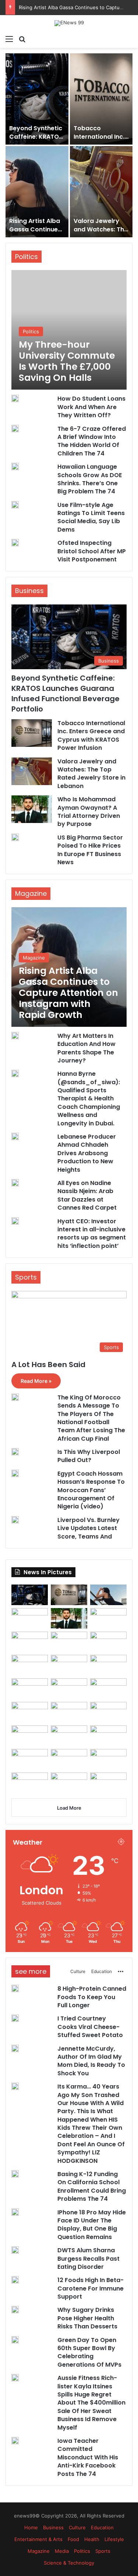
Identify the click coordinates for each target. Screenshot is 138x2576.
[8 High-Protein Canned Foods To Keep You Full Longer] (101, 99)
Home (31, 2527)
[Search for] (22, 39)
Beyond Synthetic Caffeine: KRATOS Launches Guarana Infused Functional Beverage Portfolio (66, 693)
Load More (69, 1808)
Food (73, 2539)
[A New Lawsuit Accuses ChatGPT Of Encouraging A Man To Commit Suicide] (69, 1759)
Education (102, 1971)
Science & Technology (69, 2563)
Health (92, 2539)
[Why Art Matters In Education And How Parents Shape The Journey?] (15, 1036)
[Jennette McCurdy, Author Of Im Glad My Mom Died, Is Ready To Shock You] (101, 192)
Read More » (36, 1381)
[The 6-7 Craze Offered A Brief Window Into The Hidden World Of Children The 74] (15, 429)
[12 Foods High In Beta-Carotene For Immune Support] (30, 1712)
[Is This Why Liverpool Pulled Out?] (15, 1452)
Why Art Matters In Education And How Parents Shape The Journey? (86, 1048)
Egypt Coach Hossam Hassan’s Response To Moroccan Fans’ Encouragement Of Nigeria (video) (91, 1490)
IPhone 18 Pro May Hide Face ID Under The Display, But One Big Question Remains (92, 2225)
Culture (78, 1971)
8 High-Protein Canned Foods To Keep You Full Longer (100, 141)
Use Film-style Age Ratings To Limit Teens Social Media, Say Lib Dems (91, 517)
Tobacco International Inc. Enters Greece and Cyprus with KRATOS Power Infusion (91, 735)
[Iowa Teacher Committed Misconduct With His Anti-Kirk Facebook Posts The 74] (30, 1759)
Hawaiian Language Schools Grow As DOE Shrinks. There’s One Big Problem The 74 (90, 479)
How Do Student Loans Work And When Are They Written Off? (91, 407)
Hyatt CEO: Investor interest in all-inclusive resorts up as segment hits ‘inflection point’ (92, 1234)
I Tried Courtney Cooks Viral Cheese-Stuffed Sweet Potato (34, 233)
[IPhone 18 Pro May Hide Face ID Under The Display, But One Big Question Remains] (30, 1689)
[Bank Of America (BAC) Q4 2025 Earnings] (69, 1736)
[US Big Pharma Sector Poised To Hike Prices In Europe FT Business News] (15, 837)
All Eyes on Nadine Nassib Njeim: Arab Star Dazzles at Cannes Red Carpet (87, 1195)
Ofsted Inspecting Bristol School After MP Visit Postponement (92, 551)
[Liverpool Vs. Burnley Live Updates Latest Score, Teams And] (15, 1520)
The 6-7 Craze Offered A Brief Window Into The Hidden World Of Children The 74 (92, 441)
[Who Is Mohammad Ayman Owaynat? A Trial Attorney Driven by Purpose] (37, 99)
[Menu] (9, 39)
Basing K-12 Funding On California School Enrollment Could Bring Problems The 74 (92, 2186)
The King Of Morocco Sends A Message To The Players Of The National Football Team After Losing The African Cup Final (91, 1418)
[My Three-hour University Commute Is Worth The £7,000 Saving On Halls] (69, 330)
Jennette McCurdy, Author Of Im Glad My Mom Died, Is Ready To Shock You (91, 2061)
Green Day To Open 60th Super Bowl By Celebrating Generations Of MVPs (89, 2352)
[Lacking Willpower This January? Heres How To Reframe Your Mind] (69, 1783)
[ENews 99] (69, 23)
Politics (82, 2551)
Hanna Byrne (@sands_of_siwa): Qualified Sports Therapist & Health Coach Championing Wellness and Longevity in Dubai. (89, 1098)
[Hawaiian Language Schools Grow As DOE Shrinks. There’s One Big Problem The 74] (15, 466)
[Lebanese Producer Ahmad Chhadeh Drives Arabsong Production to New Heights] (15, 1136)
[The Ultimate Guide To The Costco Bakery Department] (108, 1783)
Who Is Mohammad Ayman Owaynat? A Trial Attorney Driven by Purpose (89, 812)
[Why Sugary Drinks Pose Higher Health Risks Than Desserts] (69, 1712)
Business (53, 2527)
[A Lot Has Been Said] (69, 1689)
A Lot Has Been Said (48, 1365)
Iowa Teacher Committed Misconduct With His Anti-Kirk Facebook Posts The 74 (88, 2457)
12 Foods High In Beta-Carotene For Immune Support (91, 2288)
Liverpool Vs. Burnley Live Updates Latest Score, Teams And (89, 1528)
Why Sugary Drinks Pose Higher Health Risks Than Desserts (87, 2318)
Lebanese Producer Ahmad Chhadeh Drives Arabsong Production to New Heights (87, 1153)
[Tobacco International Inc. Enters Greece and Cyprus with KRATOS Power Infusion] (32, 733)
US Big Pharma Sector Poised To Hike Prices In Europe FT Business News (90, 850)
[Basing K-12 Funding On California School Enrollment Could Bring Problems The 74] (108, 1665)
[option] (69, 145)
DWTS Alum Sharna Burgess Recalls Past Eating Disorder (89, 2259)
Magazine (39, 2551)
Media (62, 2551)
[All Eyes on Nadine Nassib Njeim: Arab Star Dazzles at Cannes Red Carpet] (15, 1183)
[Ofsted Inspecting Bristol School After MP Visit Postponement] (15, 543)
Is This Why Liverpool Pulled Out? (89, 1456)
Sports (103, 2551)
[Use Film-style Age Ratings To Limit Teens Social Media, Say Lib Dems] (15, 505)
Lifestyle (114, 2539)
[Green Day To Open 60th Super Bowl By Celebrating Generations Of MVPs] (108, 1712)
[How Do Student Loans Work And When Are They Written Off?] (15, 398)
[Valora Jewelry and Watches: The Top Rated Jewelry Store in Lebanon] (32, 771)
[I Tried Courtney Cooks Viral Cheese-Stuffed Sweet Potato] (37, 192)
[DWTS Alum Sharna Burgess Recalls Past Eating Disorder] (108, 1689)
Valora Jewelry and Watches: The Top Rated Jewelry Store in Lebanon (91, 774)
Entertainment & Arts (38, 2539)
